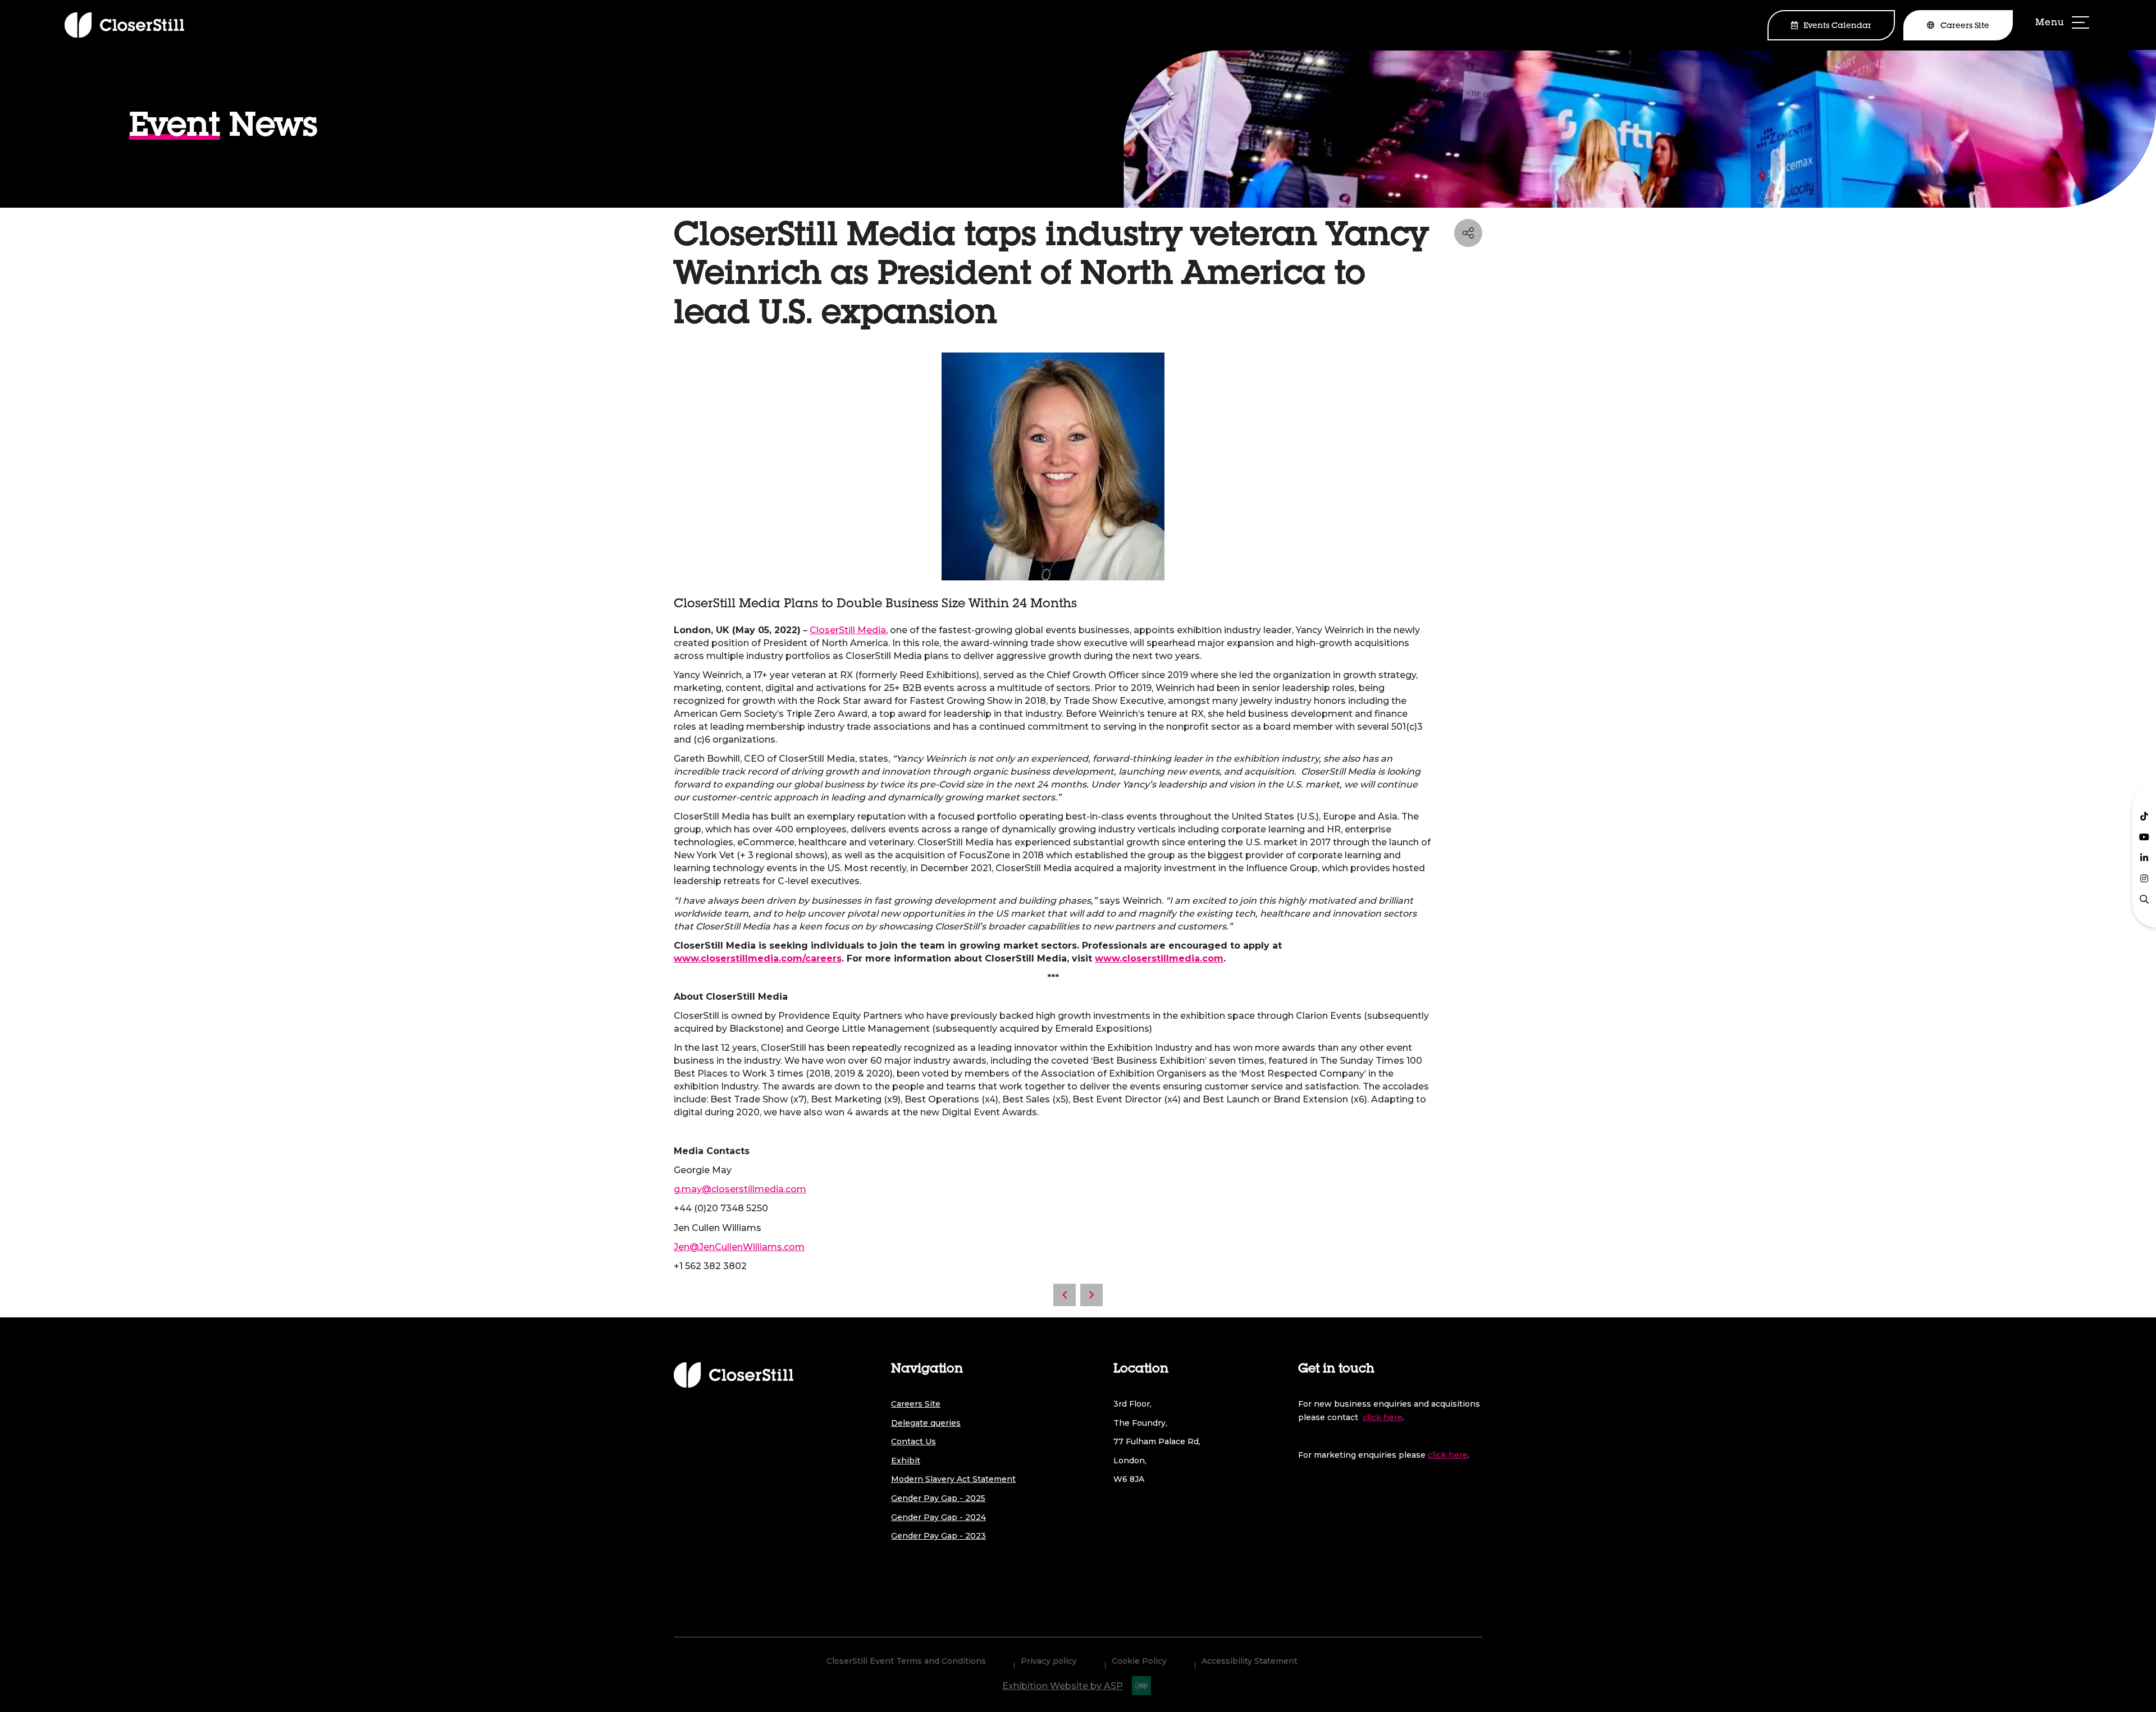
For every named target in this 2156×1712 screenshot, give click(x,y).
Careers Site (1965, 26)
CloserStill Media (848, 630)
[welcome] (124, 25)
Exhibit (906, 1461)
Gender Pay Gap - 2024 (938, 1517)
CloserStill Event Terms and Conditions (906, 1661)
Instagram (2144, 878)
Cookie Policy (1139, 1661)
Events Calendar (1837, 26)
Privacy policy (1049, 1661)
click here (1383, 1417)
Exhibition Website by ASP (1063, 1686)
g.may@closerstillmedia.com (740, 1189)
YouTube (2144, 837)
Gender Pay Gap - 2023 (938, 1536)
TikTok (2144, 816)
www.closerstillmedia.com (1159, 958)
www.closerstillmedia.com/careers (758, 958)
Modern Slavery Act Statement (953, 1479)
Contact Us (913, 1441)
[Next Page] (1091, 1295)
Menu (2063, 24)
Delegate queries (926, 1423)
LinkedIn (2144, 858)
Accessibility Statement (1250, 1661)
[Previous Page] (1065, 1295)
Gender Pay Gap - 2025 (938, 1498)
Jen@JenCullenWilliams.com (739, 1247)
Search (2144, 899)
